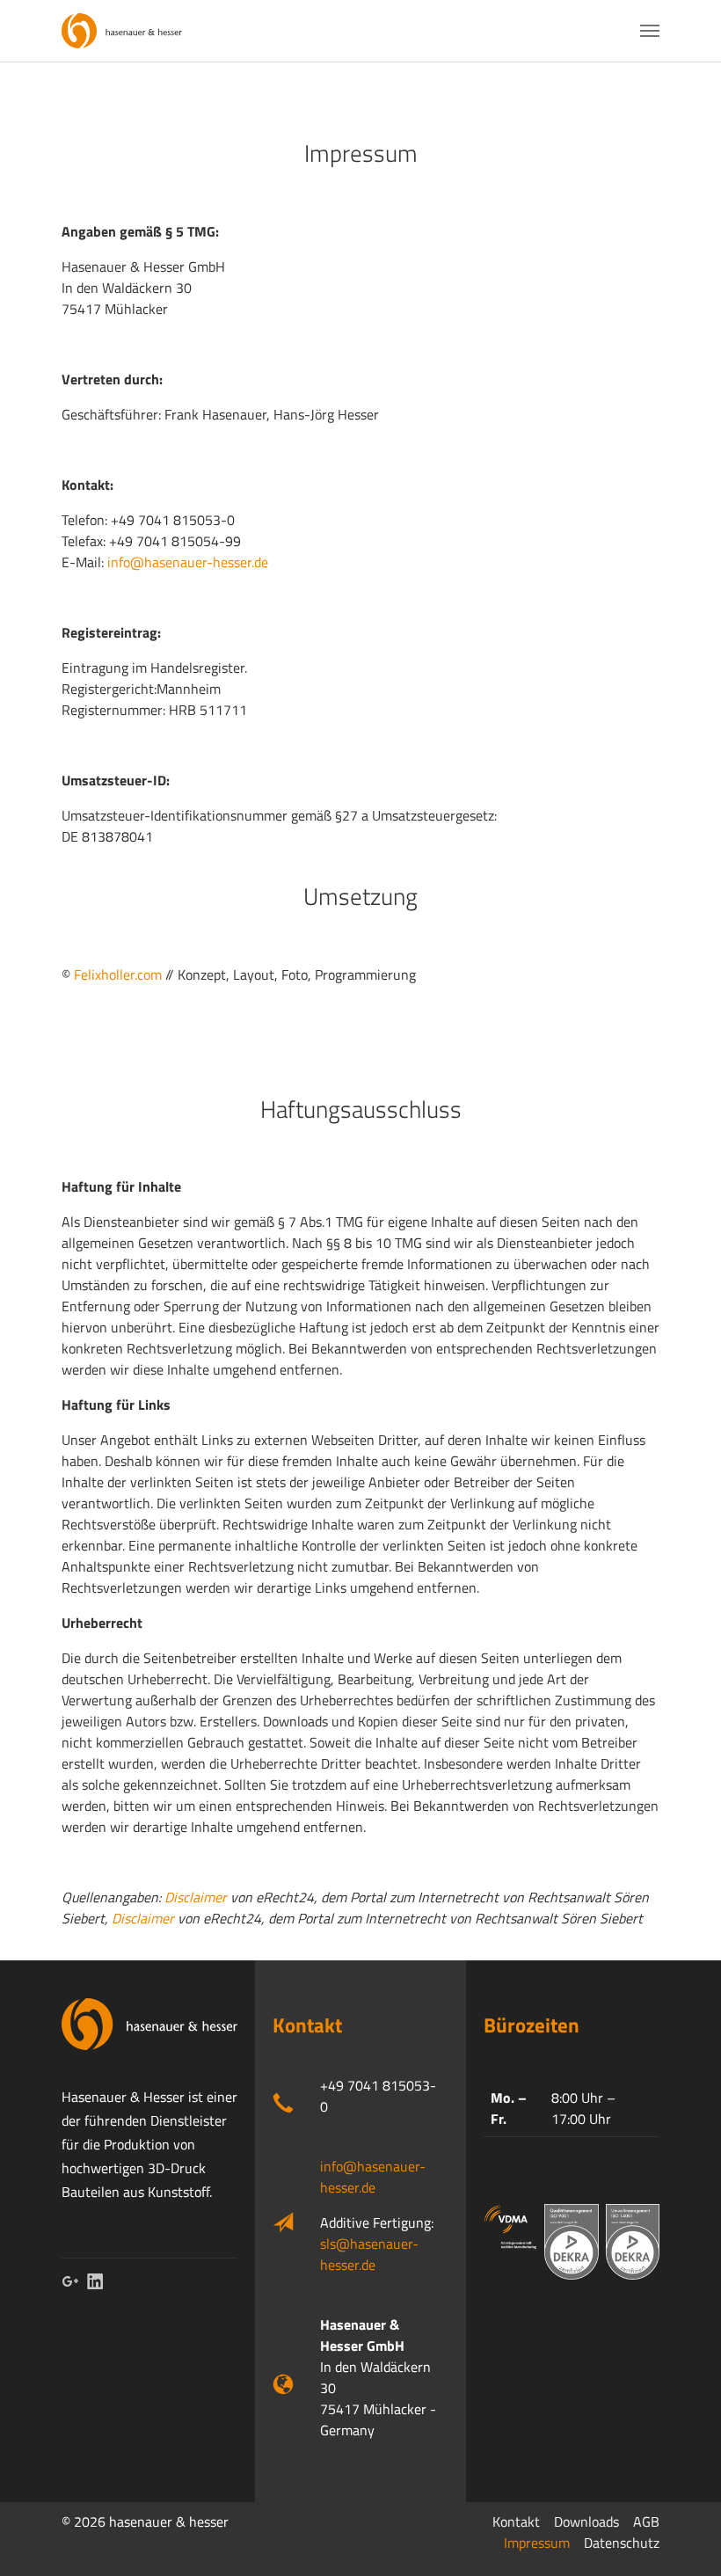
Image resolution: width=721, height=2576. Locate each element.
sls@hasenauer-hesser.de (369, 2254)
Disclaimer (196, 1897)
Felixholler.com (118, 974)
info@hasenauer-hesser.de (188, 562)
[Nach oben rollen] (682, 2537)
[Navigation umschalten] (650, 31)
